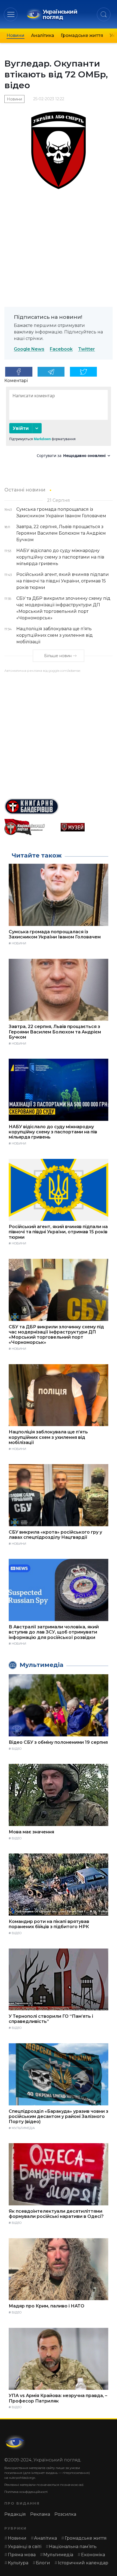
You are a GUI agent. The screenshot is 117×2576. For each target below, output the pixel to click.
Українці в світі (25, 2547)
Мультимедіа (23, 2128)
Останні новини (25, 490)
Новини (16, 35)
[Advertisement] (59, 733)
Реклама (40, 2514)
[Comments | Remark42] (59, 424)
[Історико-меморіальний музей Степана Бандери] (87, 827)
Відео (17, 1749)
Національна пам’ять (73, 2547)
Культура (18, 2563)
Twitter (87, 349)
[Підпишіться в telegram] (51, 372)
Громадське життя (82, 35)
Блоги (43, 2563)
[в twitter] (84, 372)
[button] (11, 14)
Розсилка (65, 2514)
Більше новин (58, 656)
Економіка (93, 2555)
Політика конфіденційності (26, 2492)
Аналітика (43, 35)
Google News (29, 349)
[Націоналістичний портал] (30, 827)
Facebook (61, 349)
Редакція (15, 2514)
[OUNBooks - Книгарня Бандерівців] (59, 806)
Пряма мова (22, 2555)
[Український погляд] (15, 2442)
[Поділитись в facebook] (19, 372)
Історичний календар (83, 2563)
